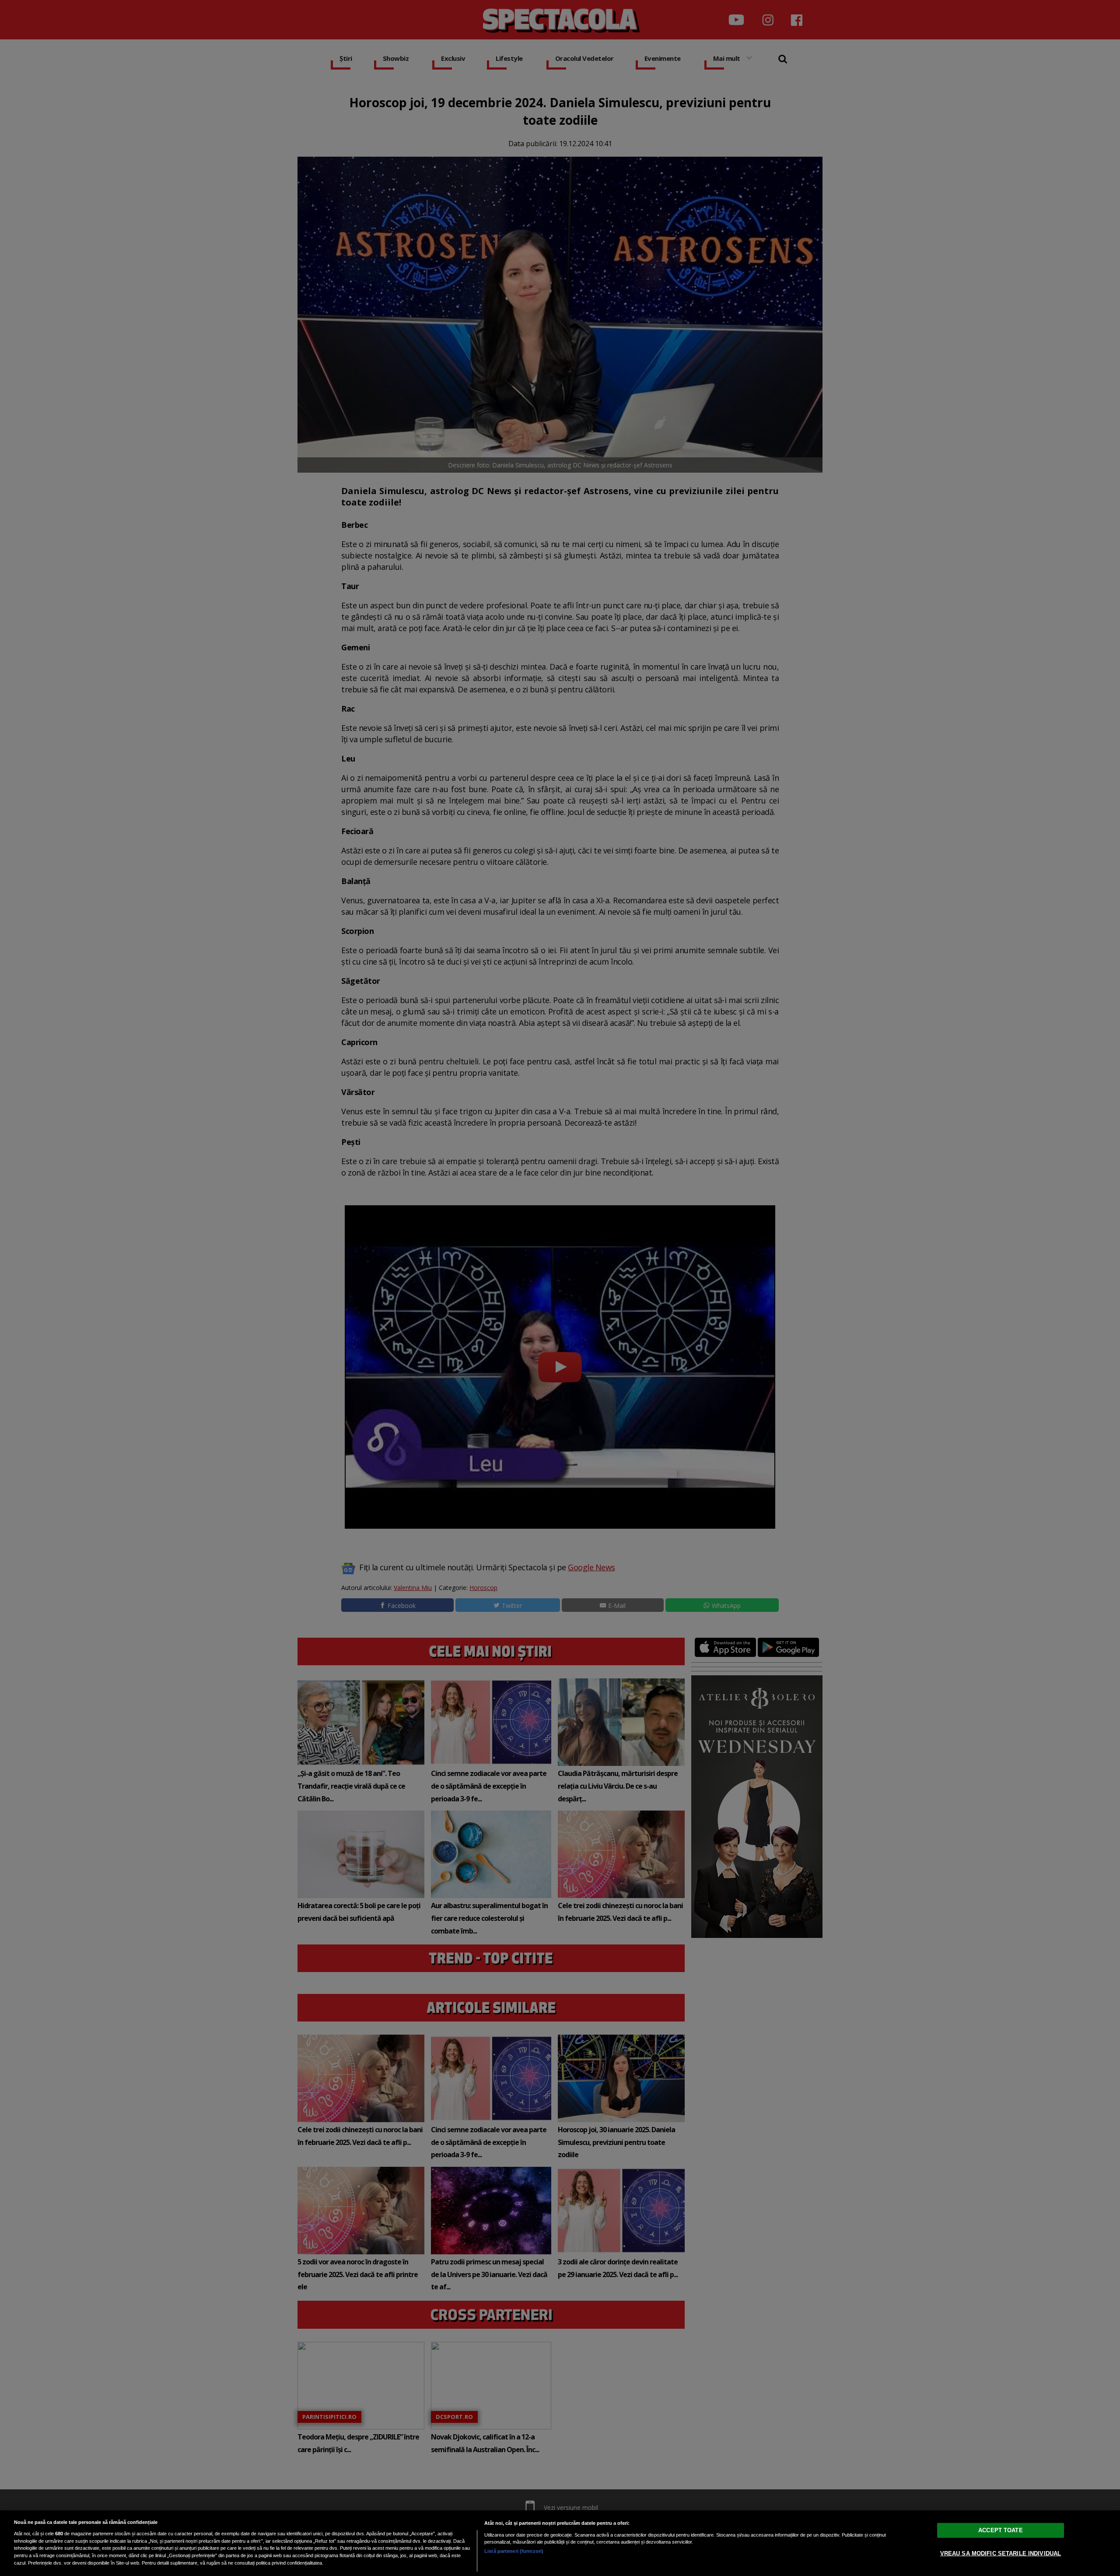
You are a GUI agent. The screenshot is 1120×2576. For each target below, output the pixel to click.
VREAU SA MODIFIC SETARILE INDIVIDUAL (1001, 2553)
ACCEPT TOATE (1001, 2530)
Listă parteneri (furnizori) (514, 2551)
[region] (560, 2543)
